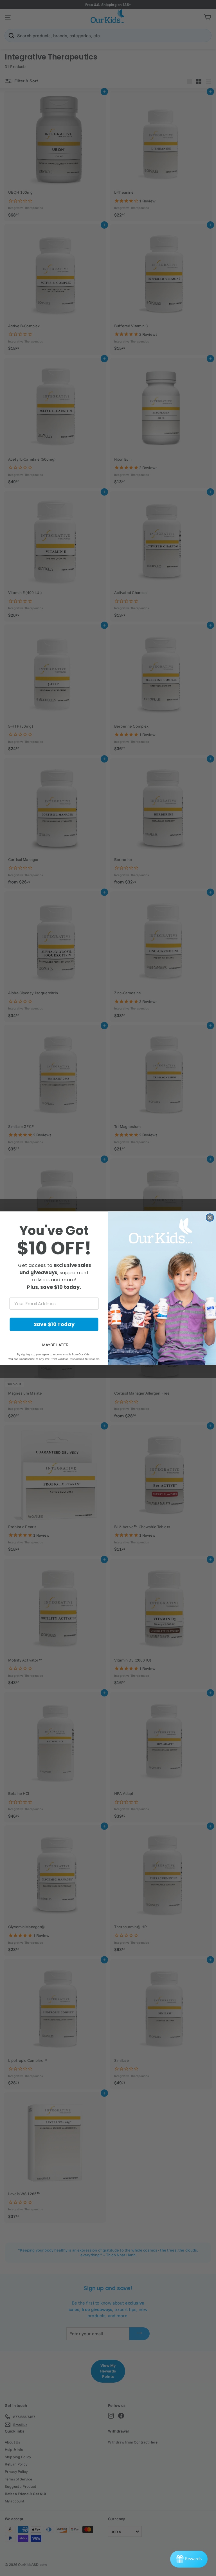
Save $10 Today (54, 1324)
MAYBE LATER (55, 1345)
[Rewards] (189, 2559)
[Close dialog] (210, 1218)
